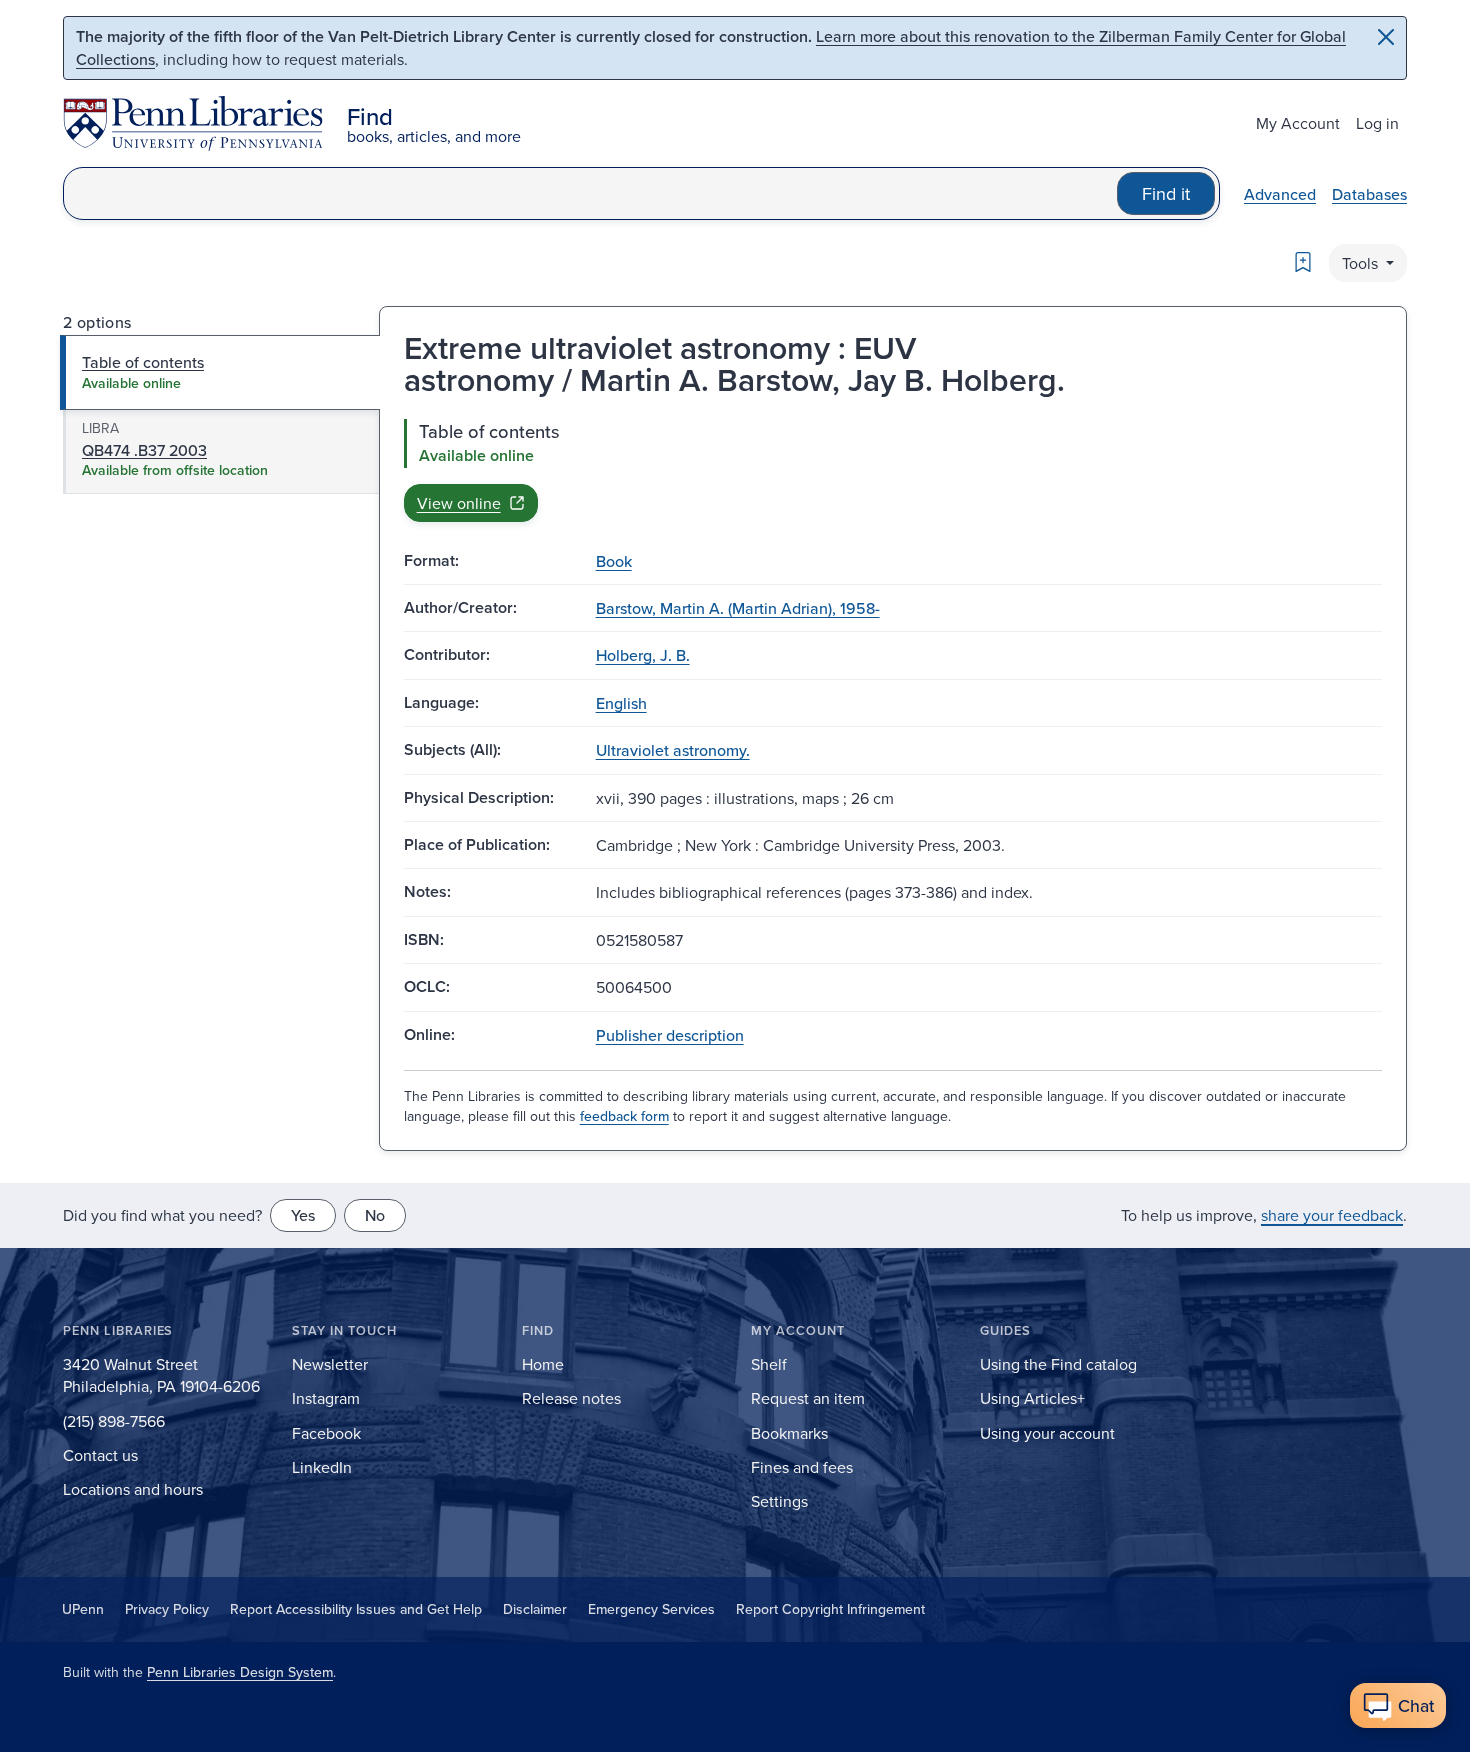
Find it (1166, 193)
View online (459, 503)
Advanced (1280, 194)
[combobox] (590, 193)
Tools (1362, 263)
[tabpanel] (893, 470)
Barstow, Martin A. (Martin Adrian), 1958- (738, 608)
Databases (1369, 194)
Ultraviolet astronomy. (673, 750)
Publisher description (670, 1035)
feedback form (624, 1116)
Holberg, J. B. (643, 655)
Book (614, 561)
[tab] (220, 372)
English (621, 703)
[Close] (1386, 37)
